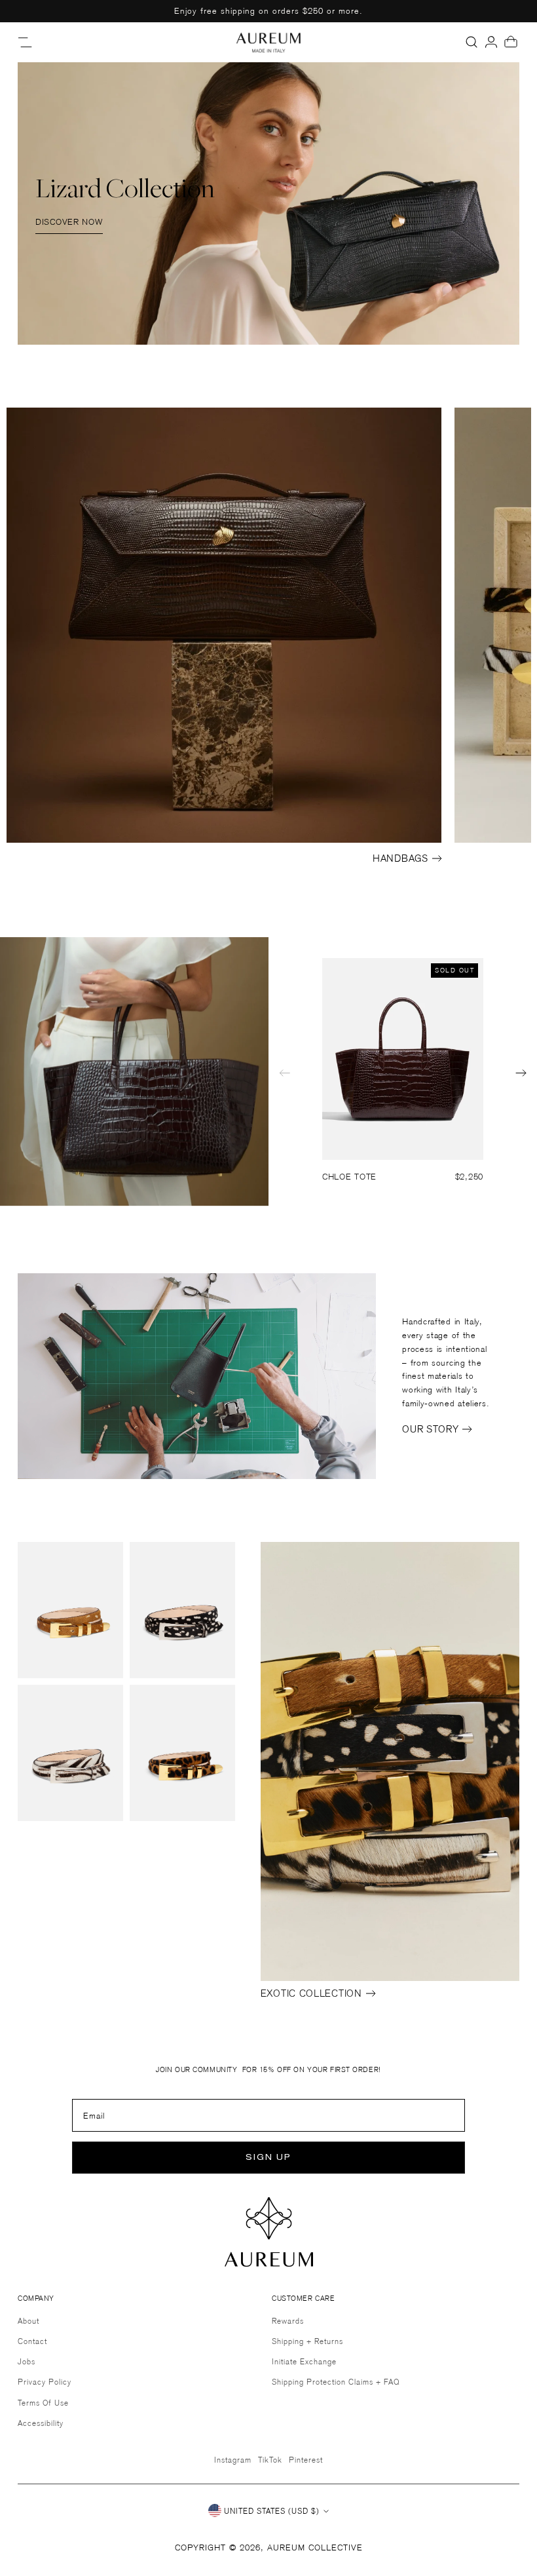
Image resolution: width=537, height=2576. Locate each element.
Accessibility (41, 2423)
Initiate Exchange (304, 2361)
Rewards (288, 2321)
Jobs (27, 2361)
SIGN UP (268, 2158)
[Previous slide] (285, 1073)
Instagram (233, 2460)
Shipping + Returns (307, 2341)
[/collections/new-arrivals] (268, 203)
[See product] (70, 1610)
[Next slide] (521, 1073)
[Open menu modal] (26, 42)
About (28, 2321)
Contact (32, 2341)
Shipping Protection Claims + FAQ (336, 2382)
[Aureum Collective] (268, 42)
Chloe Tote (349, 1177)
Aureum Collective (315, 2547)
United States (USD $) (272, 2511)
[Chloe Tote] (403, 1059)
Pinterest (306, 2460)
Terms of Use (43, 2403)
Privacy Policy (45, 2382)
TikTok (270, 2460)
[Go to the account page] (491, 42)
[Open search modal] (472, 42)
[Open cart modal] (511, 42)
